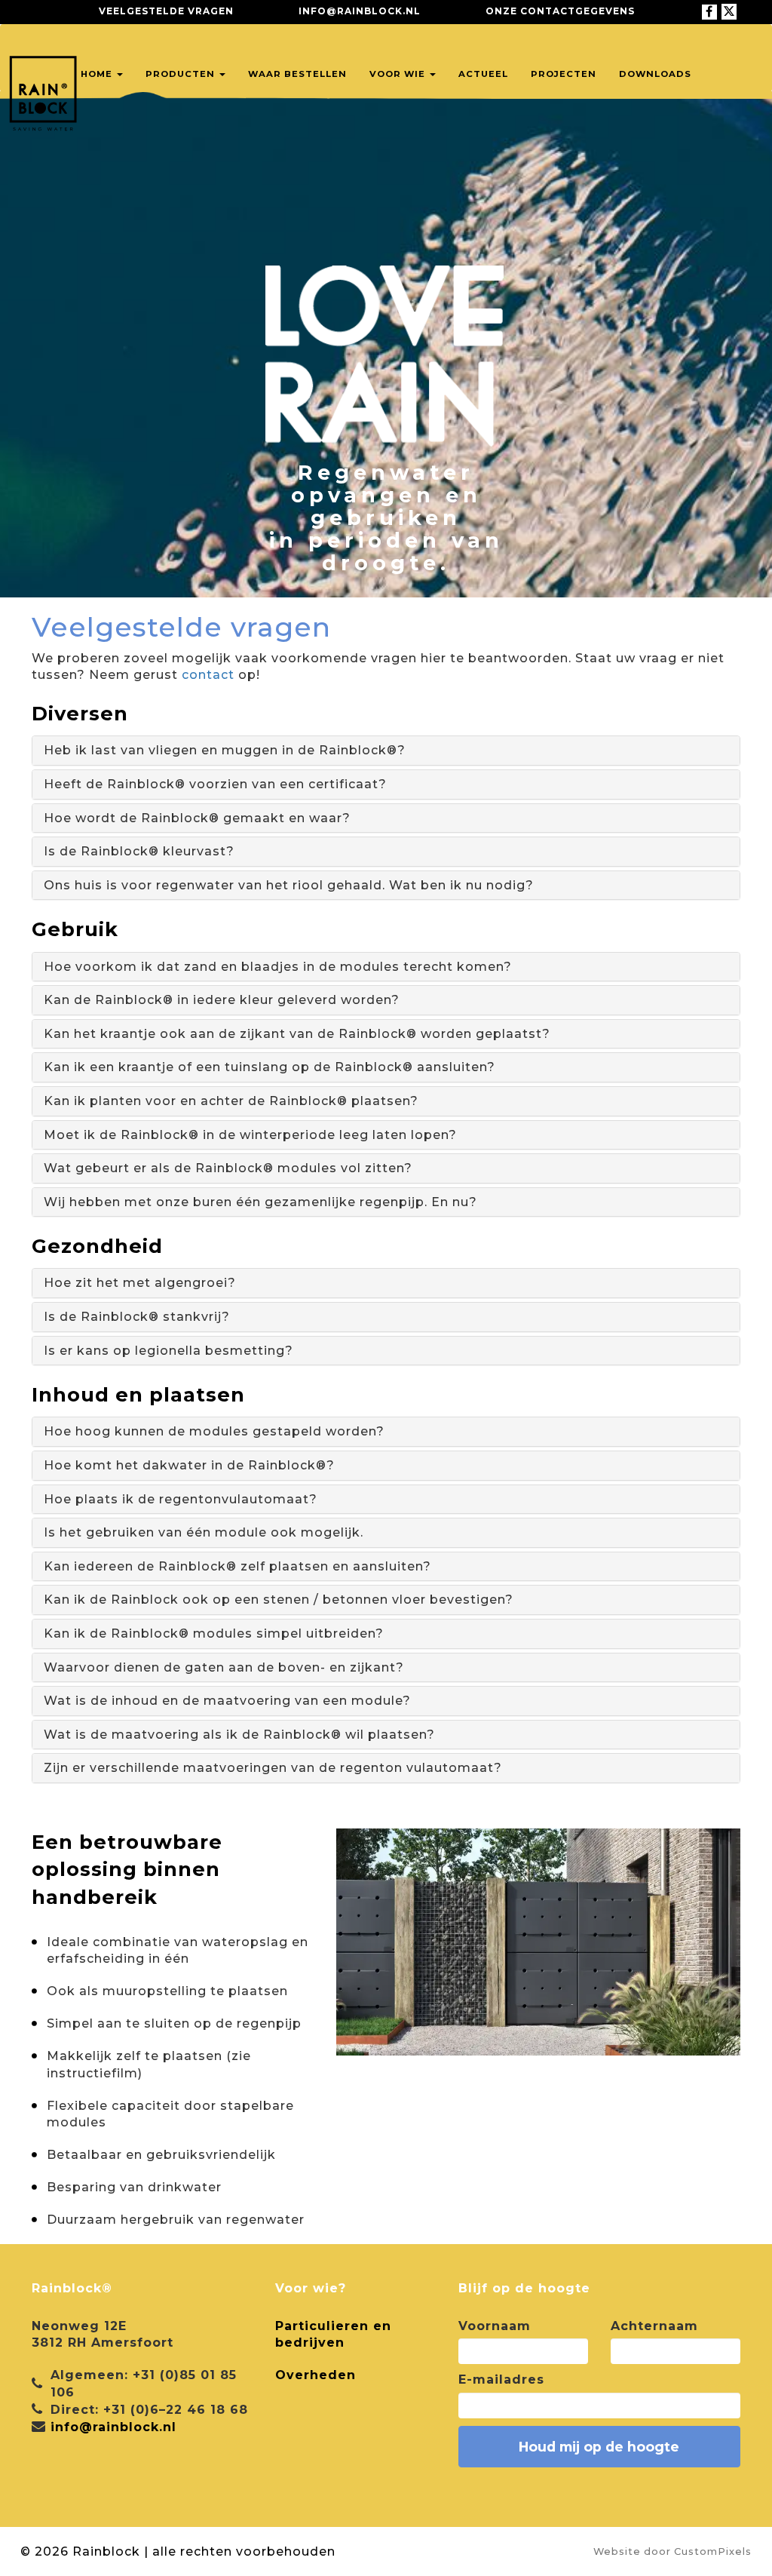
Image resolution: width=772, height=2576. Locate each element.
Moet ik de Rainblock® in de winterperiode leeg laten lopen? (250, 1135)
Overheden (316, 2375)
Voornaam (495, 2326)
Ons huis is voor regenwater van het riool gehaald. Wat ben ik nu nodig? (289, 885)
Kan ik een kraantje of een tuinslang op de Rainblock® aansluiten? (270, 1067)
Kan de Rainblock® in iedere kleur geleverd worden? (222, 1000)
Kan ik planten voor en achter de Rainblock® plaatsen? (231, 1101)
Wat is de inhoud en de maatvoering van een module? (227, 1701)
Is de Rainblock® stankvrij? (137, 1317)
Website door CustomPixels (672, 2551)
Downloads (655, 74)
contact (208, 675)
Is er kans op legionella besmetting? (168, 1351)
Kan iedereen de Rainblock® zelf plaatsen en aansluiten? (237, 1566)
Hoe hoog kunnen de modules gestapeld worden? (214, 1431)
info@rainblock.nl (360, 11)
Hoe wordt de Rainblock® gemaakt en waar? (197, 818)
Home (98, 74)
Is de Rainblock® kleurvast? (139, 851)
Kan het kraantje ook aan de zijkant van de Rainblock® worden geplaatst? (297, 1034)
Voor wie (399, 74)
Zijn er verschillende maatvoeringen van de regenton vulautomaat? (273, 1768)
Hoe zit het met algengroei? (140, 1283)
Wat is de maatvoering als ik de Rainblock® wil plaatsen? (239, 1735)
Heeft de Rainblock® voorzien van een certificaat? (215, 784)
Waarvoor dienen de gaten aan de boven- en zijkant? (224, 1667)
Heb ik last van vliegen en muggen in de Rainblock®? (225, 750)
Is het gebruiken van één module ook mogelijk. (204, 1532)
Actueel (483, 74)
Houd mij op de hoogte (599, 2447)
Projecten (564, 74)
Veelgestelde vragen (166, 11)
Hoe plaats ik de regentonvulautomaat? (181, 1499)
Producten (182, 74)
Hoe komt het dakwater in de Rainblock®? (189, 1465)
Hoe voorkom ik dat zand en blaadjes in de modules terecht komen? (278, 967)
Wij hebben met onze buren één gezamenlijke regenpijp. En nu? (260, 1202)
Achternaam (654, 2326)
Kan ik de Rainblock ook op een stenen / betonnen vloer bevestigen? (279, 1600)
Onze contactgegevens (560, 11)
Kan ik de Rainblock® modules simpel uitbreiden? (214, 1633)
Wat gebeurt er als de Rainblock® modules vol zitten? (228, 1168)
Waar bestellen (297, 74)
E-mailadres (501, 2379)
